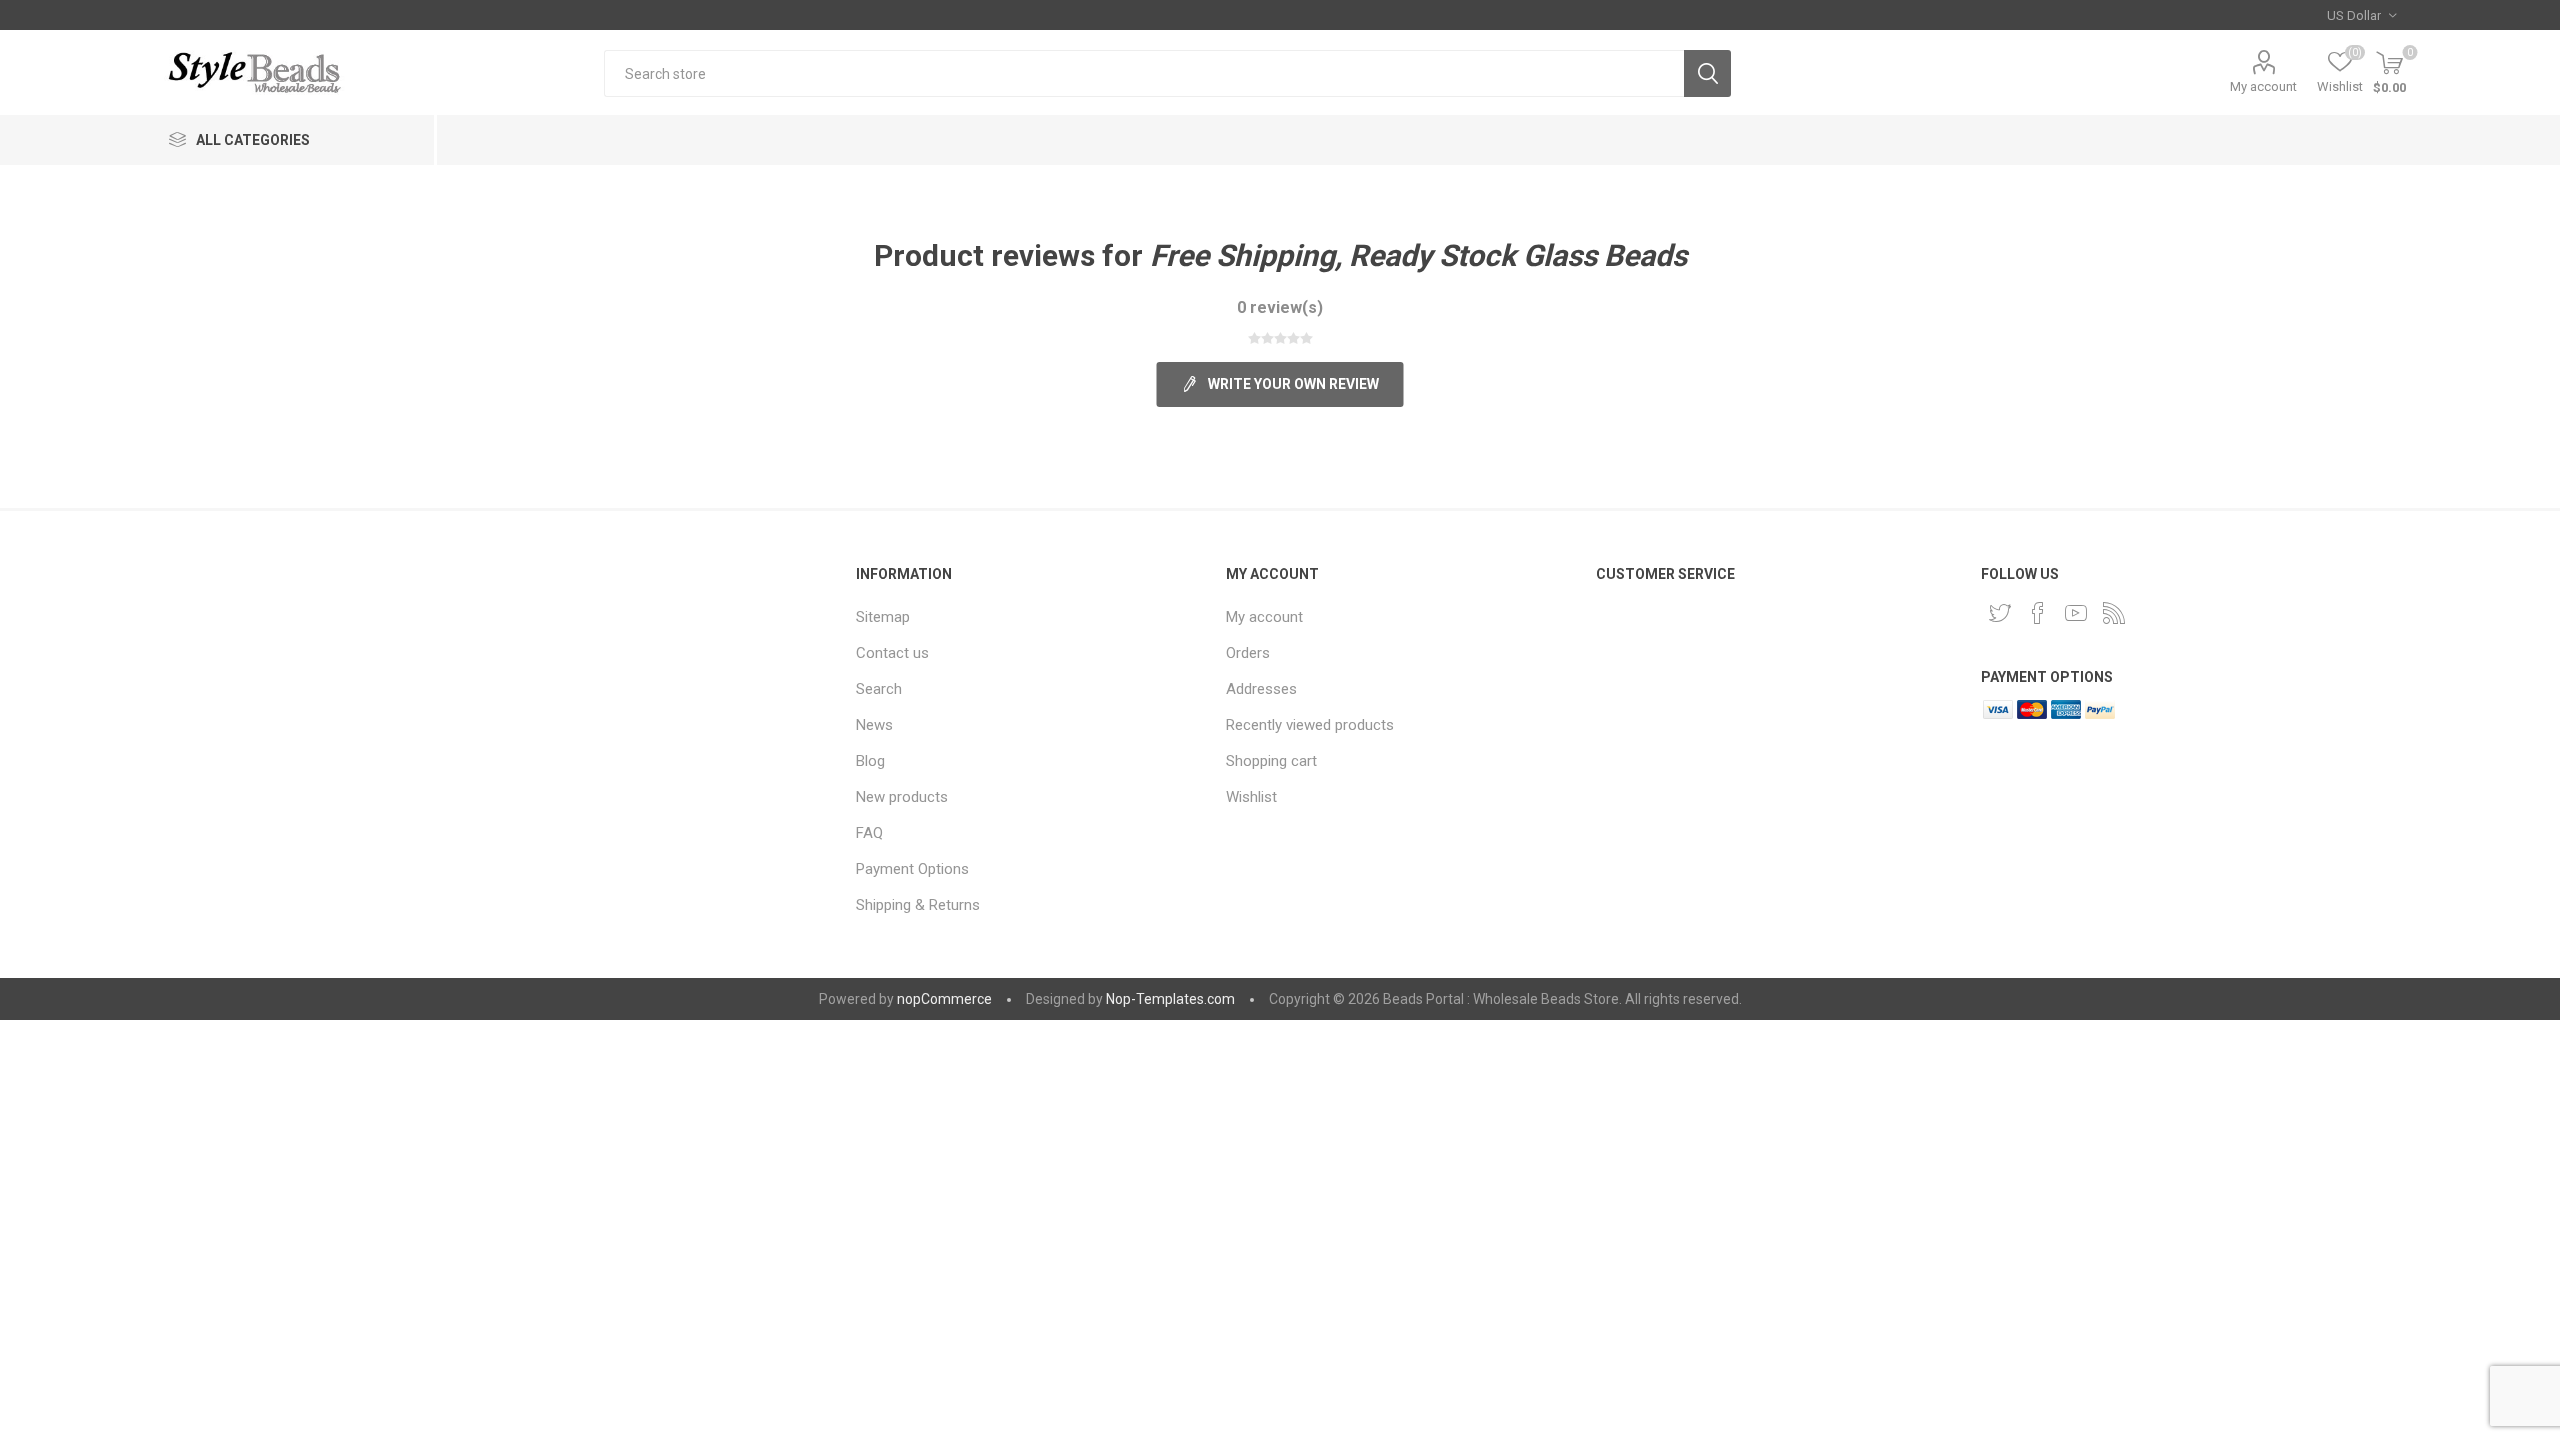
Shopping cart (1271, 761)
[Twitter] (2000, 613)
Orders (1248, 653)
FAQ (869, 833)
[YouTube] (2076, 613)
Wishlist (1251, 797)
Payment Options (912, 869)
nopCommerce (944, 999)
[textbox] (1143, 73)
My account (2263, 86)
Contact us (892, 653)
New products (902, 797)
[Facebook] (2038, 613)
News (874, 725)
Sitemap (883, 617)
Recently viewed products (1310, 725)
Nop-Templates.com (1170, 999)
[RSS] (2114, 613)
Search (1707, 73)
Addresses (1261, 689)
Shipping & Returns (918, 905)
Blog (870, 761)
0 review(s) (1280, 307)
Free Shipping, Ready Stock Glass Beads (1418, 255)
